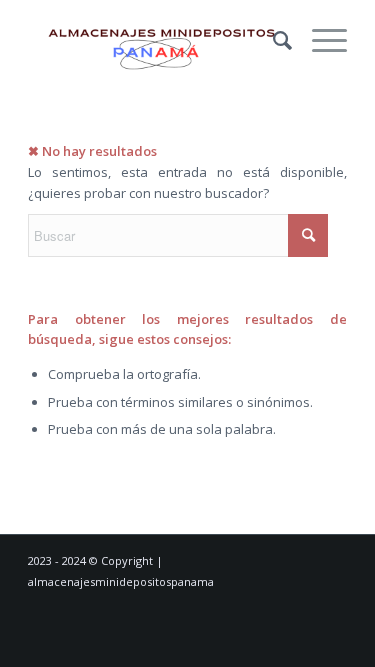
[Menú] (319, 40)
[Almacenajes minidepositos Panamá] (155, 40)
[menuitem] (272, 40)
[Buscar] (272, 40)
